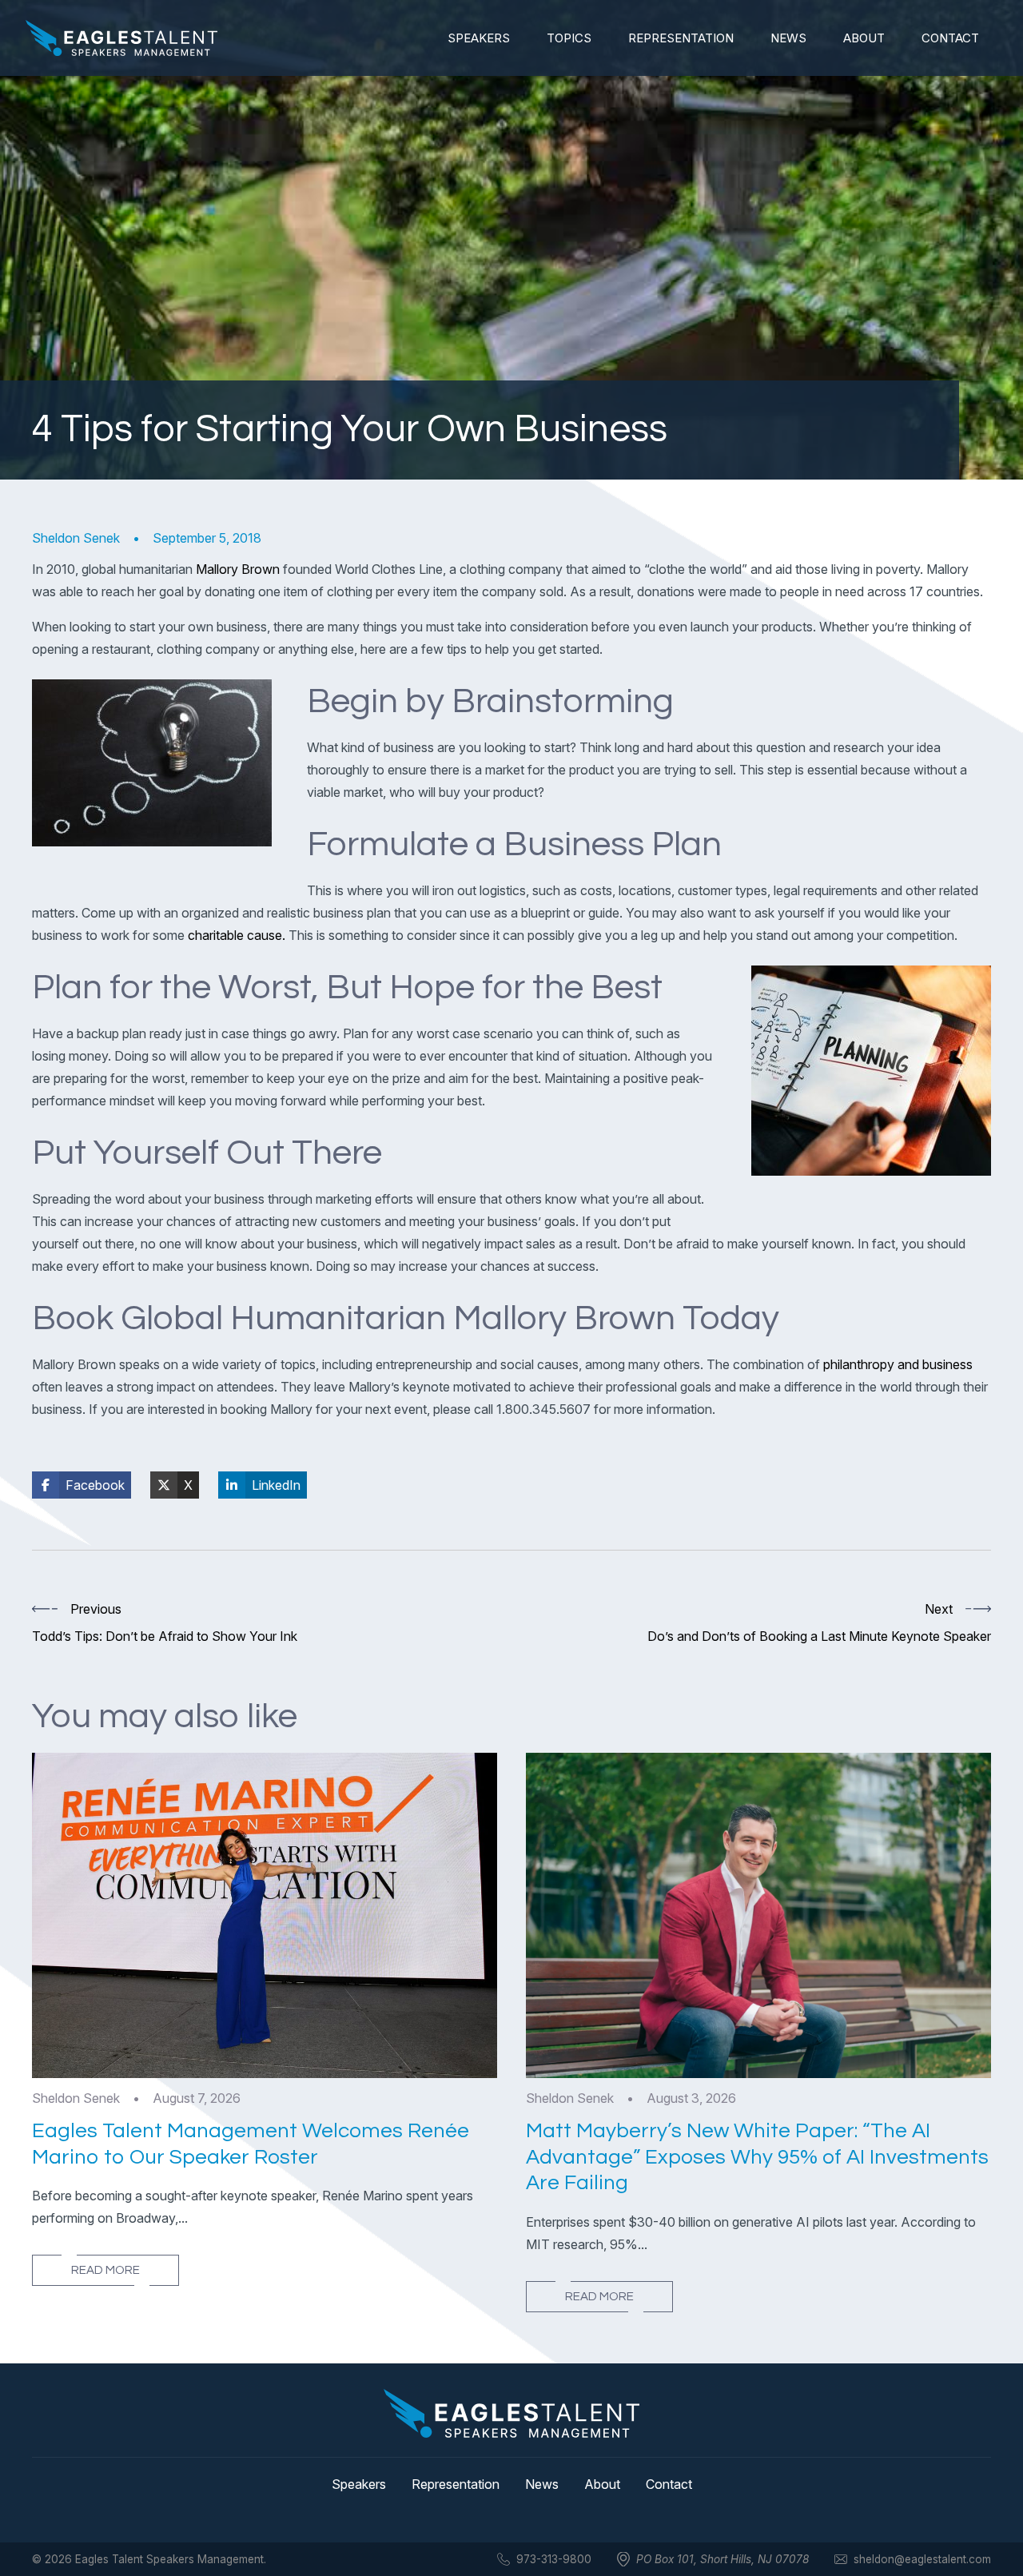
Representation (681, 38)
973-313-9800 (554, 2559)
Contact (950, 38)
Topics (569, 38)
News (788, 38)
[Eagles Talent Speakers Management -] (121, 38)
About (864, 38)
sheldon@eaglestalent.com (922, 2559)
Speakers (479, 38)
